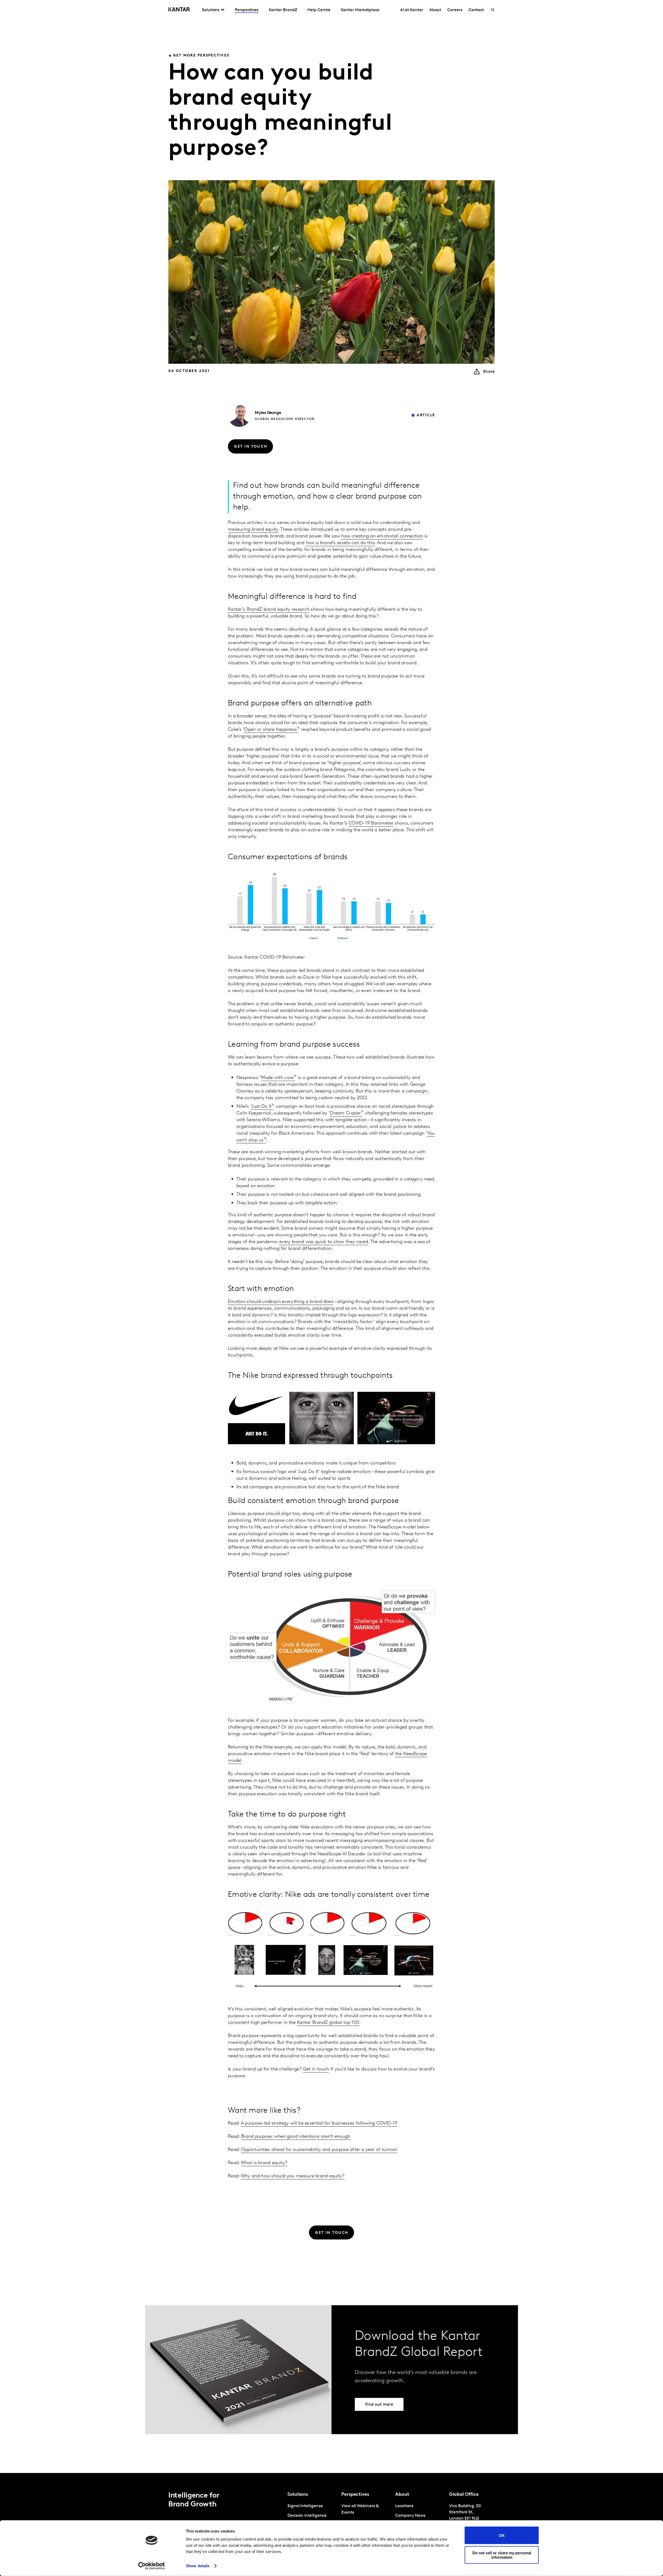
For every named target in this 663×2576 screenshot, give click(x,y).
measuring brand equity (253, 530)
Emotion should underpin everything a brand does (281, 1302)
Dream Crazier (345, 1113)
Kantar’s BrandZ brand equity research (269, 610)
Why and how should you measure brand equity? (293, 2176)
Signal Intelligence (305, 2506)
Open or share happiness (271, 730)
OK (502, 2535)
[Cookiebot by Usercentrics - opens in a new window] (152, 2566)
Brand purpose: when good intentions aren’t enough (296, 2137)
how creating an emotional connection (382, 536)
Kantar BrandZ (283, 10)
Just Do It (261, 1107)
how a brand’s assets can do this (340, 543)
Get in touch (316, 2069)
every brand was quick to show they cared (324, 1242)
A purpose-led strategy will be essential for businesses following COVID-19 (319, 2123)
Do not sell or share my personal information (502, 2555)
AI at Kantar (412, 10)
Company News (410, 2516)
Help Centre (319, 10)
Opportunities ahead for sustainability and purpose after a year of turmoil (319, 2150)
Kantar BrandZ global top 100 (328, 2023)
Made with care (277, 1078)
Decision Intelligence (307, 2516)
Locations (404, 2506)
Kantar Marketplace (360, 10)
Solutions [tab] (211, 10)
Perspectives (247, 10)
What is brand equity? (264, 2163)
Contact (476, 10)
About (435, 10)
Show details (198, 2566)
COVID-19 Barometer (371, 823)
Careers (455, 10)
